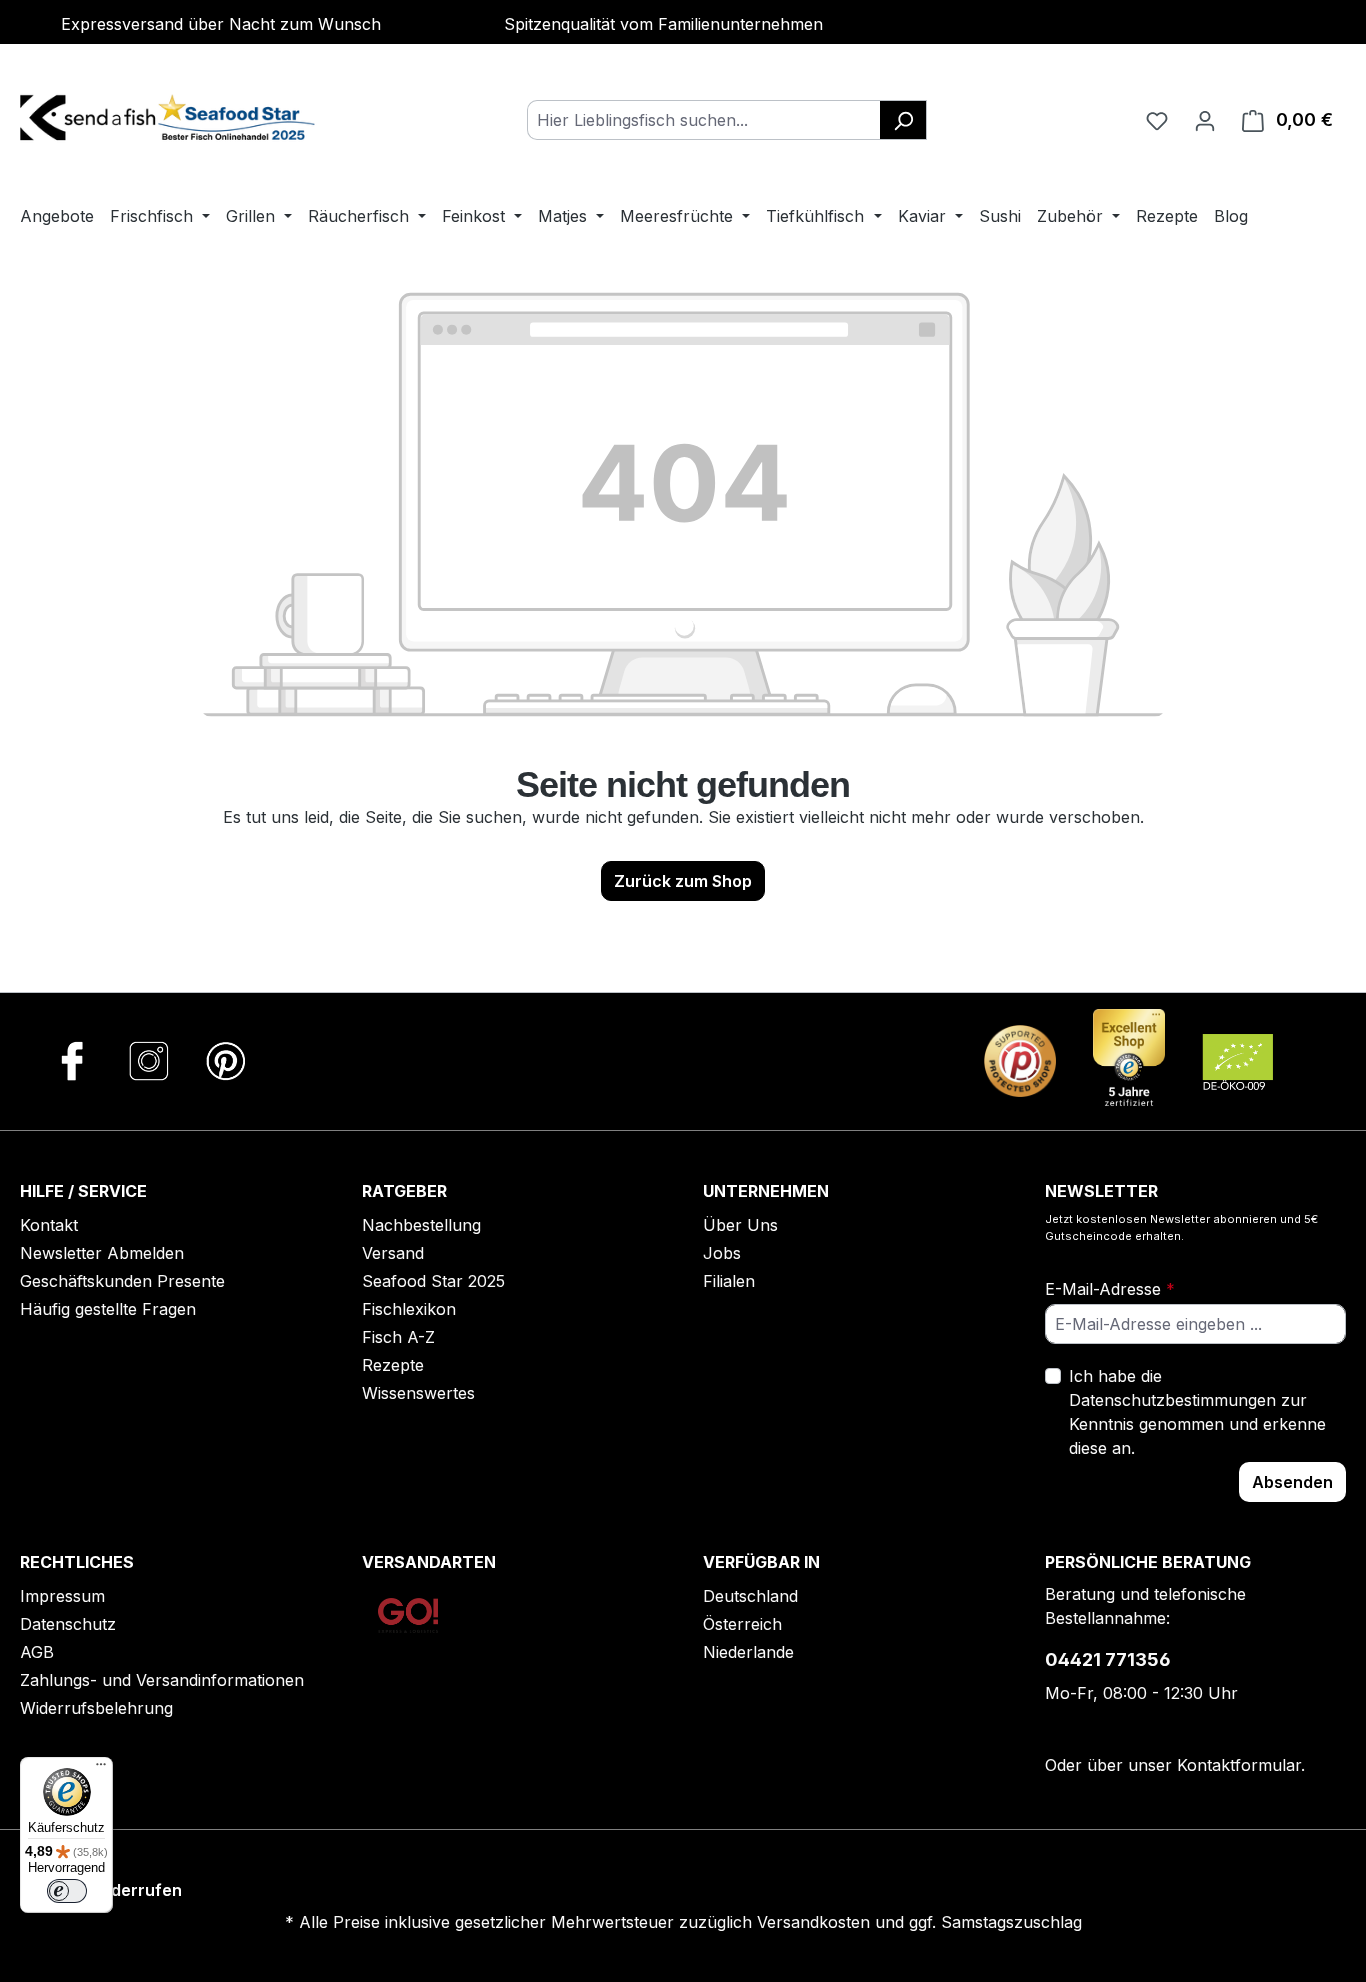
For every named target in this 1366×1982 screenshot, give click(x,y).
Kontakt (49, 1225)
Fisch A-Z (398, 1337)
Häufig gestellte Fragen (108, 1309)
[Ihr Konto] (1205, 120)
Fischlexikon (409, 1309)
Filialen (729, 1281)
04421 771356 (1108, 1659)
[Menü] (101, 1769)
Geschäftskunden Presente (122, 1281)
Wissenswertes (418, 1393)
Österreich (742, 1624)
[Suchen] (903, 120)
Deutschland (750, 1596)
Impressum (62, 1596)
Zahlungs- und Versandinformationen (162, 1680)
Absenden (1292, 1482)
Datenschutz (68, 1624)
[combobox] (704, 120)
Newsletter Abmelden (102, 1253)
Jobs (722, 1253)
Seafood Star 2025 (433, 1281)
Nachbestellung (421, 1225)
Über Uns (740, 1225)
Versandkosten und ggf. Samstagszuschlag (919, 1922)
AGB (37, 1652)
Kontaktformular (1239, 1765)
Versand (393, 1253)
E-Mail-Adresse (1110, 1289)
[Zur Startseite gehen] (170, 116)
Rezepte (393, 1365)
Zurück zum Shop (683, 881)
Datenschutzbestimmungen (1172, 1400)
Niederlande (748, 1652)
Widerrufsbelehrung (96, 1708)
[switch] (67, 1891)
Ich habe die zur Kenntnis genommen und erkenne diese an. (1197, 1412)
